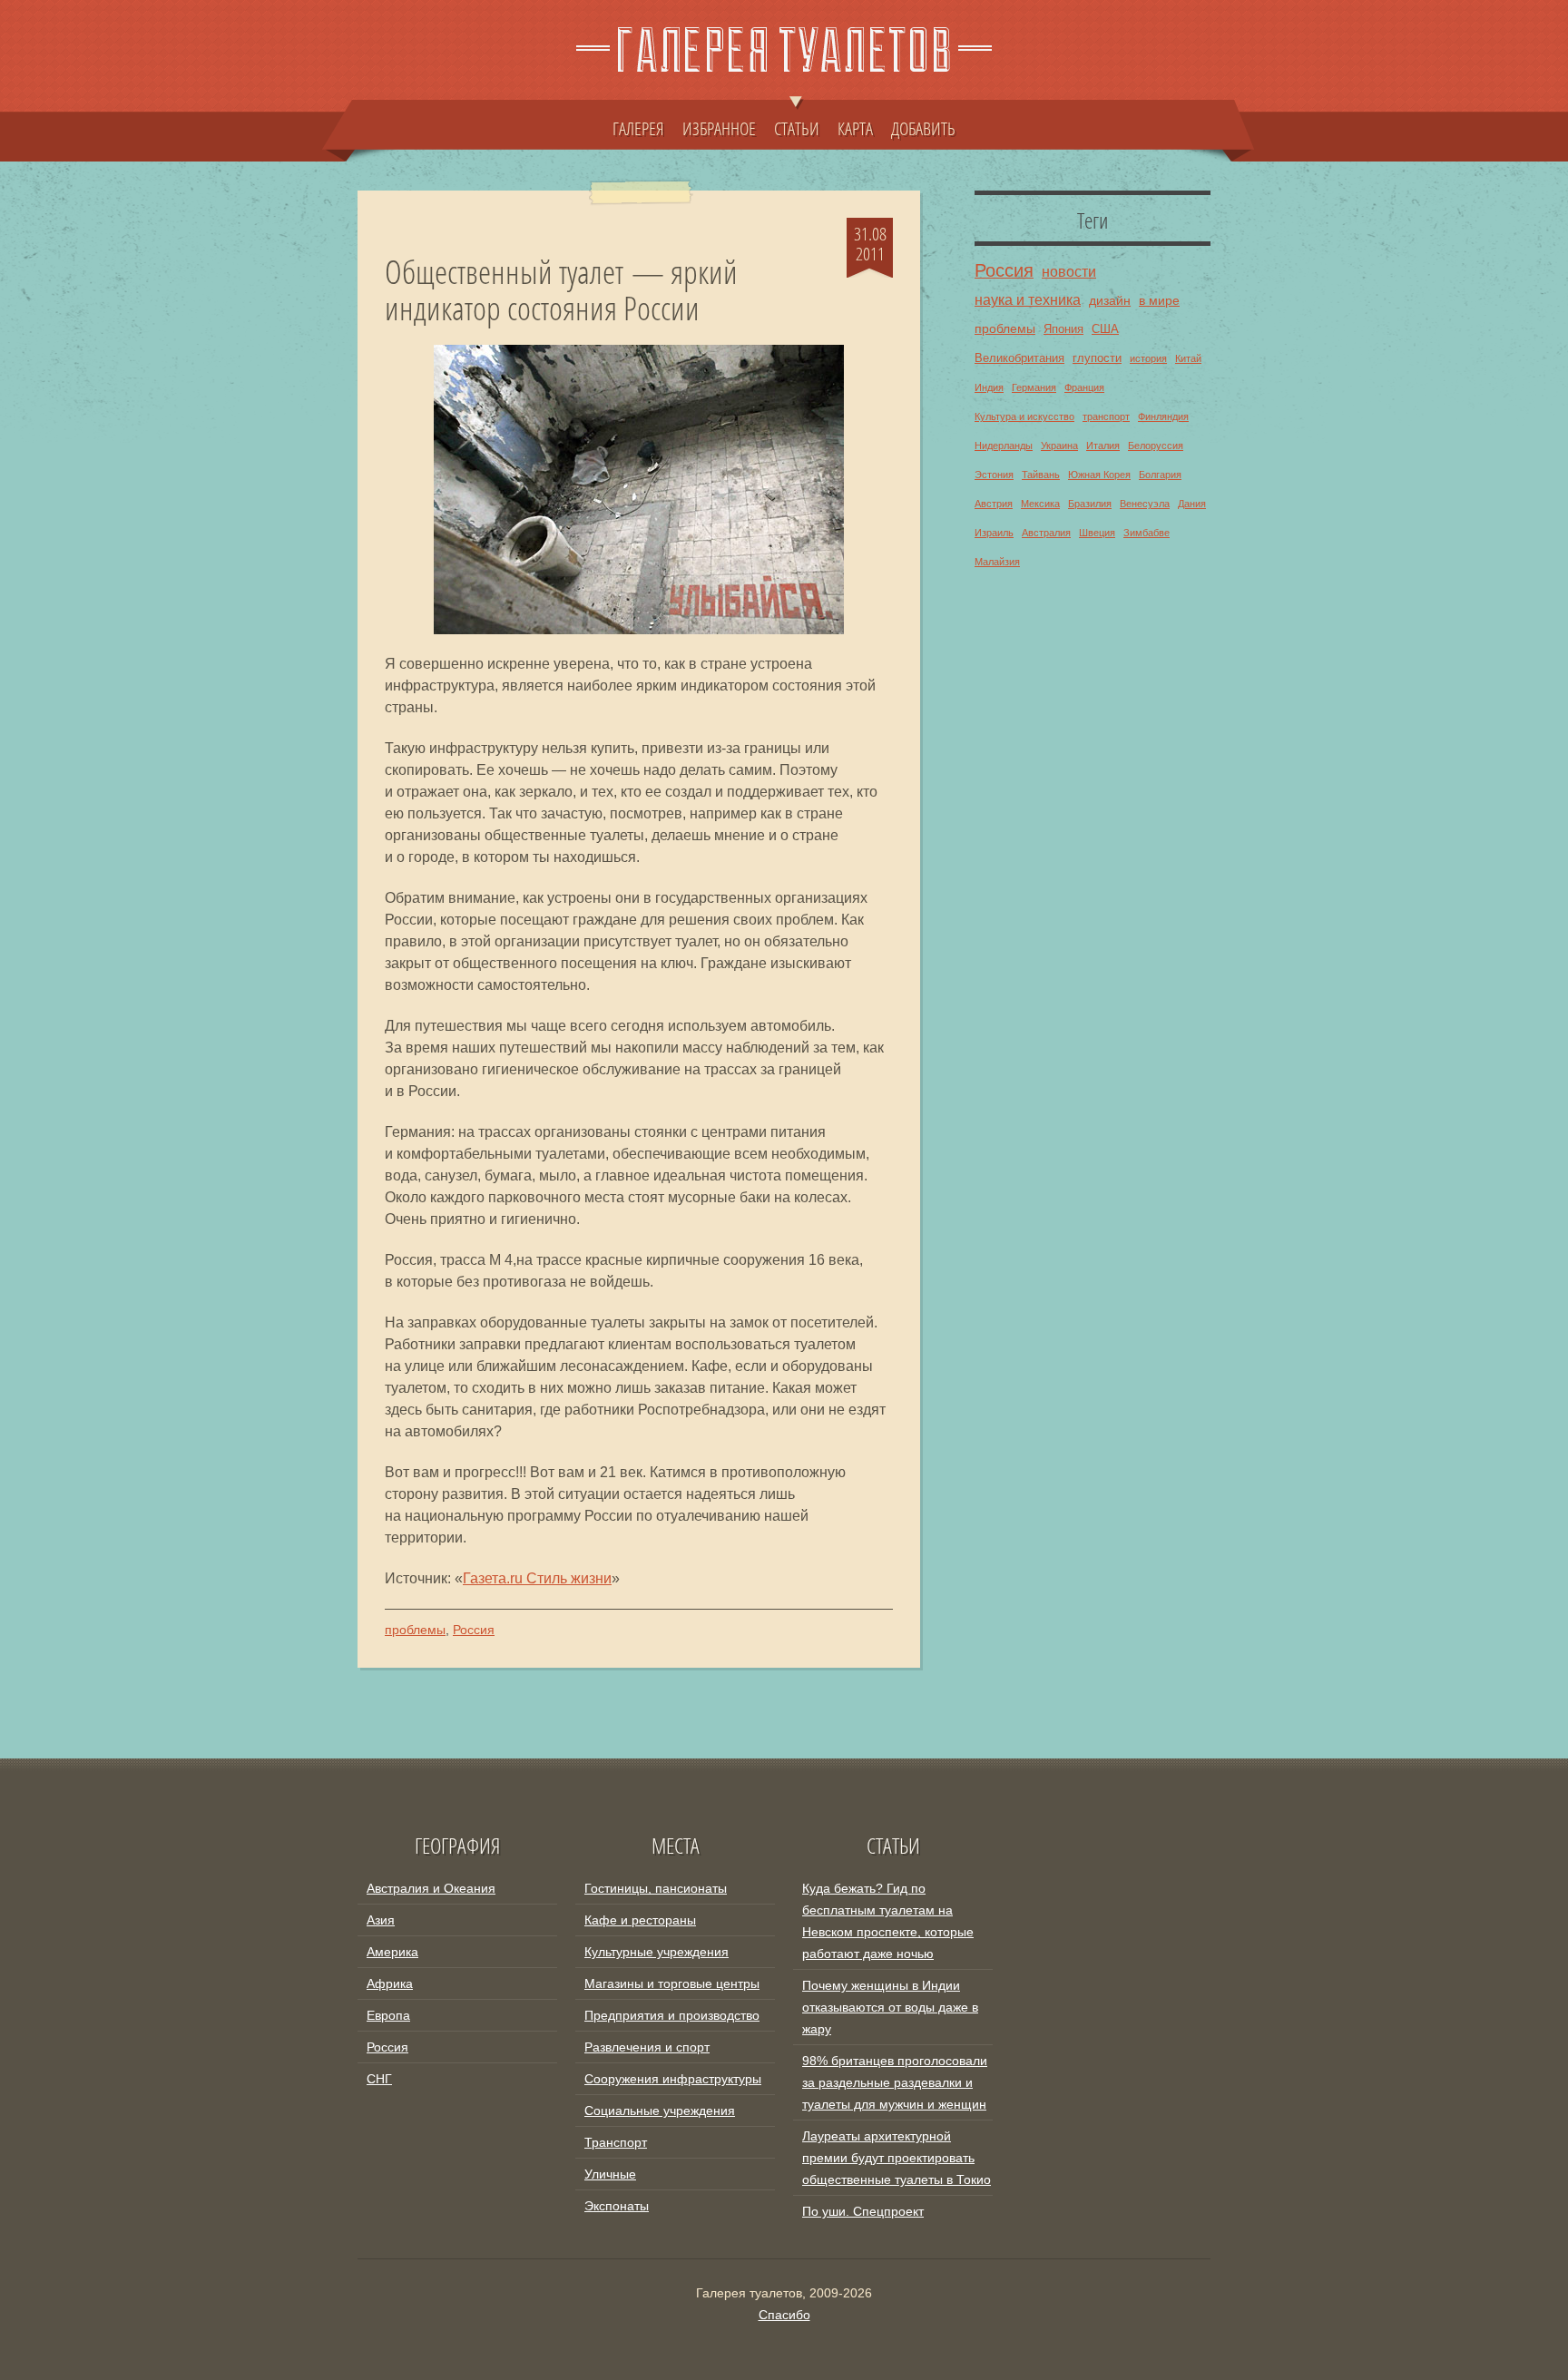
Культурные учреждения (657, 1952)
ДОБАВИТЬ (923, 128)
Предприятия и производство (672, 2015)
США (1105, 329)
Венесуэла (1145, 504)
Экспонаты (617, 2206)
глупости (1097, 358)
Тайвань (1041, 475)
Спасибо (784, 2315)
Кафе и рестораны (640, 1920)
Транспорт (616, 2142)
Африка (390, 1983)
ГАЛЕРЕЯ (638, 128)
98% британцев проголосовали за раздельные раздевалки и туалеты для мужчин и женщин (895, 2082)
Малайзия (997, 562)
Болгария (1160, 475)
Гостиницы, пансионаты (656, 1888)
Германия (1034, 387)
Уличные (610, 2174)
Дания (1192, 504)
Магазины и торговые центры (672, 1983)
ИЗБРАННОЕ (719, 128)
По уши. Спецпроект (863, 2211)
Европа (388, 2015)
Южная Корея (1099, 475)
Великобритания (1019, 358)
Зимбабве (1147, 533)
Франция (1084, 387)
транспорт (1106, 416)
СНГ (379, 2079)
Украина (1059, 446)
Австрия (994, 504)
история (1148, 358)
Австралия (1046, 533)
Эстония (994, 475)
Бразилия (1090, 504)
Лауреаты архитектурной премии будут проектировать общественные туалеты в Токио (897, 2158)
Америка (392, 1952)
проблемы (415, 1630)
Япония (1063, 329)
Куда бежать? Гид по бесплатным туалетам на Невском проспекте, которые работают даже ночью (888, 1921)
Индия (989, 387)
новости (1069, 271)
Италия (1103, 446)
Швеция (1097, 533)
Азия (381, 1920)
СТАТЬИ (797, 128)
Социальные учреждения (660, 2111)
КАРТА (855, 128)
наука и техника (1028, 299)
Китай (1188, 358)
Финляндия (1163, 416)
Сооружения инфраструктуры (673, 2079)
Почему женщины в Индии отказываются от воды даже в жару (890, 2007)
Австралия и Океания (431, 1888)
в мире (1159, 300)
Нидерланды (1004, 446)
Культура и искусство (1024, 416)
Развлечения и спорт (647, 2047)
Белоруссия (1156, 446)
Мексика (1040, 504)
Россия (474, 1630)
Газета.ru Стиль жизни (537, 1578)
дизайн (1110, 300)
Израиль (994, 533)
